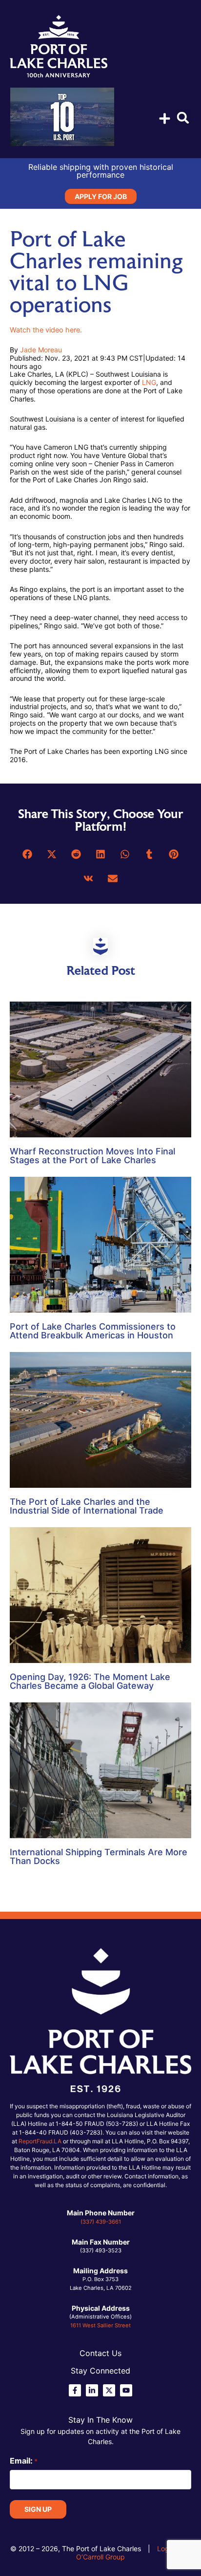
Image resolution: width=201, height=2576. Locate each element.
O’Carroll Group (100, 2557)
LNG (149, 382)
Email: (24, 2461)
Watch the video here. (46, 330)
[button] (183, 118)
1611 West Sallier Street (100, 2325)
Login (166, 2549)
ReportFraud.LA (40, 2141)
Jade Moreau (41, 350)
